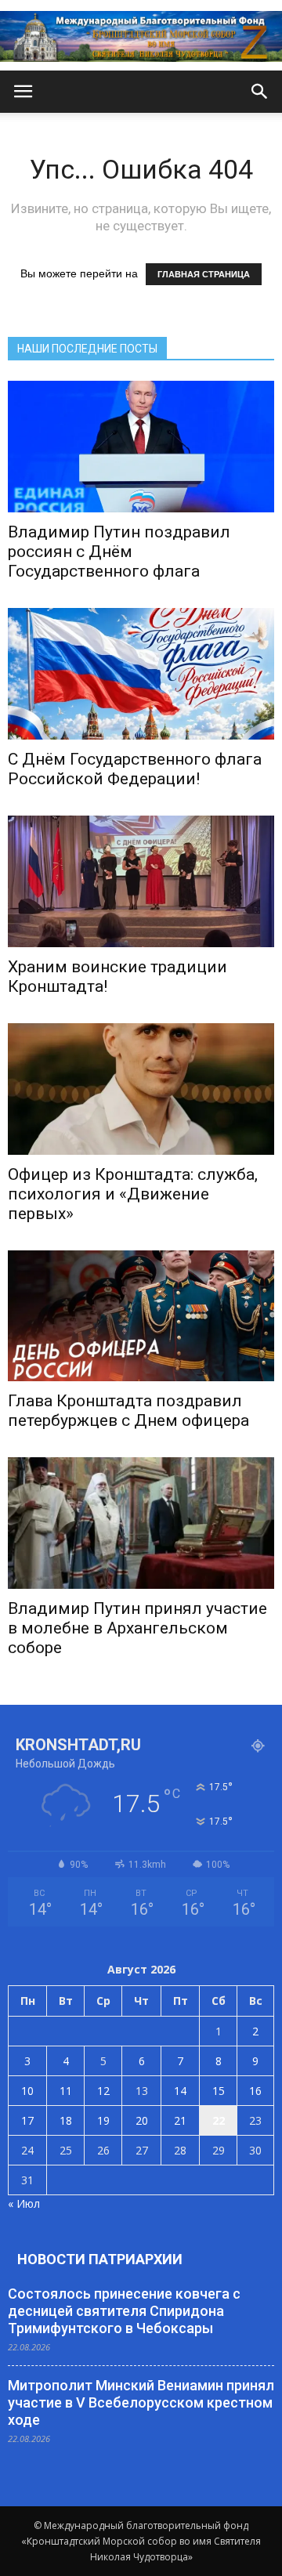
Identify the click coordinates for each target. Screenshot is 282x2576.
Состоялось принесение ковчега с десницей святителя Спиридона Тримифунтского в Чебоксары (124, 2311)
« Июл (24, 2203)
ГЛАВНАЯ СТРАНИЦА (204, 274)
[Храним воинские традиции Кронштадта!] (141, 881)
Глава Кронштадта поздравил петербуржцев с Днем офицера (128, 1411)
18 (66, 2120)
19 (103, 2120)
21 (180, 2120)
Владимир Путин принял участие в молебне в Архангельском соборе (137, 1628)
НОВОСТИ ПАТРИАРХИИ (100, 2259)
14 (180, 2091)
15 (219, 2091)
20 (142, 2120)
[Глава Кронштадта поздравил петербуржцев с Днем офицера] (141, 1316)
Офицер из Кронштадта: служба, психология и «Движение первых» (133, 1194)
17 (27, 2120)
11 (66, 2091)
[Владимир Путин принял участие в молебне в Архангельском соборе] (141, 1523)
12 (103, 2091)
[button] (260, 92)
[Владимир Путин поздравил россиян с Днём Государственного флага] (141, 447)
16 (255, 2091)
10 (27, 2091)
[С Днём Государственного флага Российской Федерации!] (141, 674)
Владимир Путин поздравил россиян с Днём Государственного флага (119, 552)
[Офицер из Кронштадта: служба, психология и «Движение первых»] (141, 1089)
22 (219, 2120)
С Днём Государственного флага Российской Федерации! (135, 769)
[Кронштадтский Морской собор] (141, 36)
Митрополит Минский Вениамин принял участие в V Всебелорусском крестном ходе (141, 2402)
